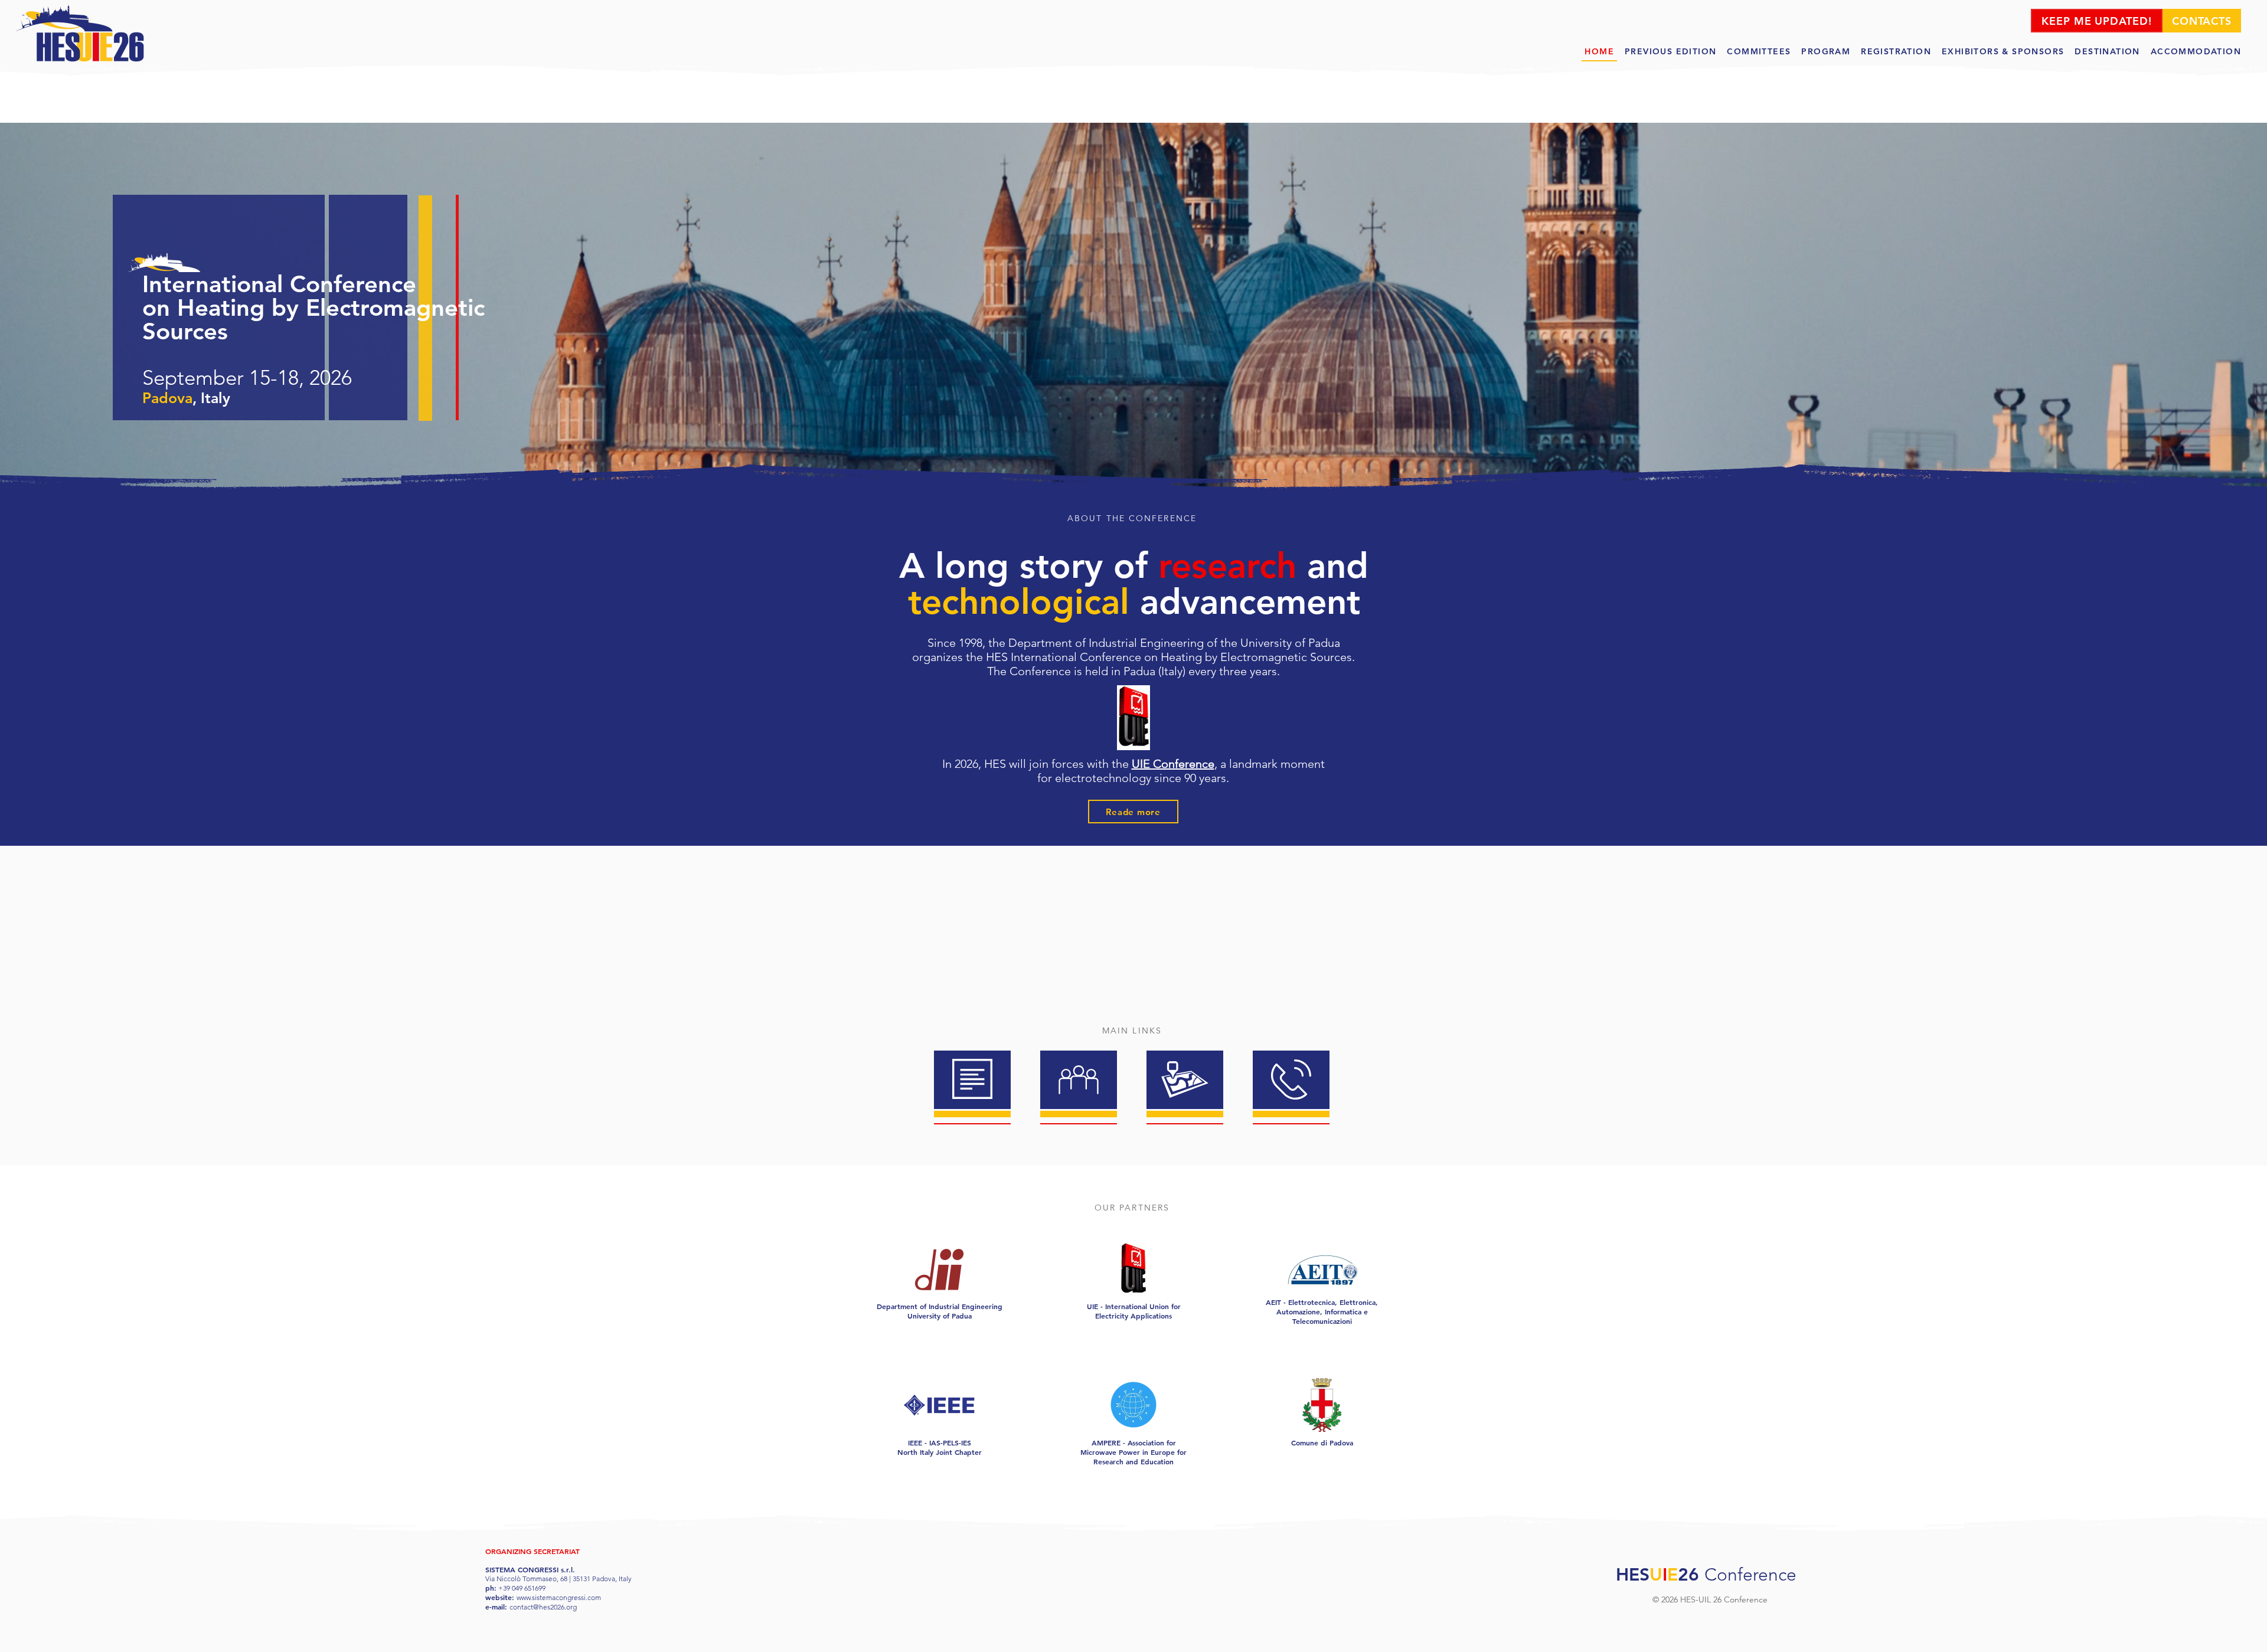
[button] (1826, 52)
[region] (972, 1081)
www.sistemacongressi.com (559, 1597)
